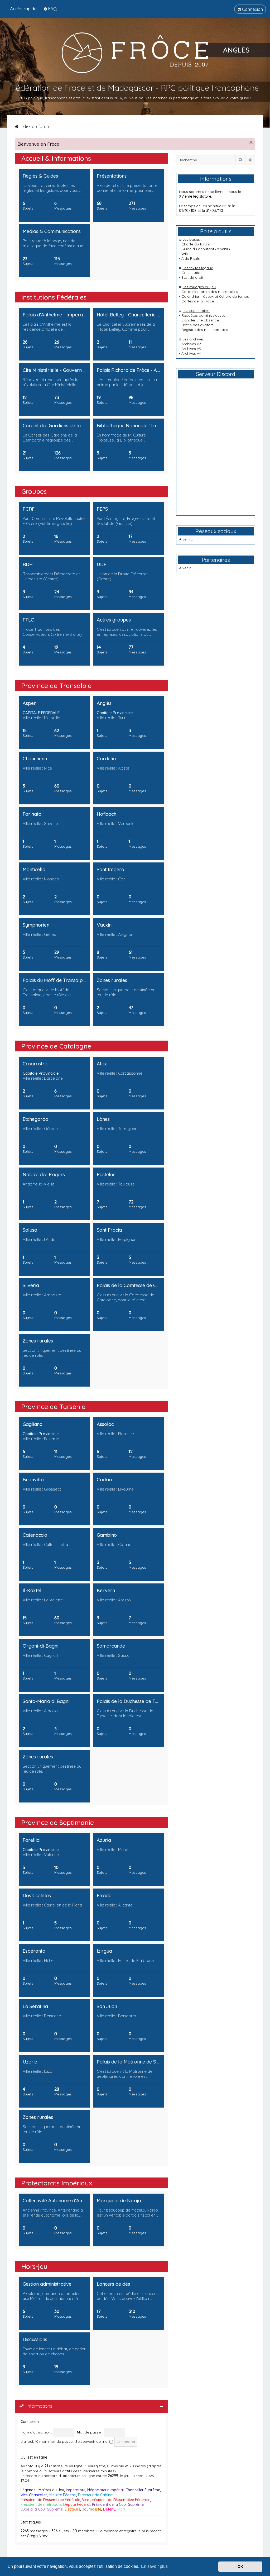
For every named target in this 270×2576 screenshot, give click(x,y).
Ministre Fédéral (62, 2495)
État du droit (192, 277)
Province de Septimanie (58, 1822)
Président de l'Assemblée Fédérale (50, 2500)
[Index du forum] (135, 53)
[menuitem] (50, 9)
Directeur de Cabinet (96, 2495)
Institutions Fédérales (54, 297)
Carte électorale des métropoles (210, 292)
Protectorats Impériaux (57, 2183)
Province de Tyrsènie (53, 1406)
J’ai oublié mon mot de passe (47, 2441)
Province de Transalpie (56, 685)
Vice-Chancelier (34, 2495)
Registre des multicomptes (205, 330)
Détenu (109, 2509)
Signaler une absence (200, 320)
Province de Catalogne (56, 1046)
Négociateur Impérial (105, 2490)
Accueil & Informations (56, 158)
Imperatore (76, 2490)
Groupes (34, 491)
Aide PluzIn (191, 258)
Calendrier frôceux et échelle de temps (215, 296)
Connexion (30, 2422)
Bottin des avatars (197, 325)
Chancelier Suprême (143, 2490)
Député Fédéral (77, 2504)
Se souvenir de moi (92, 2441)
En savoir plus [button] (154, 2566)
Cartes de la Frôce (198, 301)
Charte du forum (196, 244)
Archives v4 (191, 353)
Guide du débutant (198, 249)
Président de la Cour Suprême (118, 2504)
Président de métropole (41, 2504)
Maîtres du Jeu (51, 2490)
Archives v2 (191, 344)
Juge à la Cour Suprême (42, 2509)
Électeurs (72, 2509)
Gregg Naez (37, 2536)
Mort (121, 2509)
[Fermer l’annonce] (251, 142)
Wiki (185, 254)
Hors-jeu (34, 2266)
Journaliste (92, 2509)
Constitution (192, 273)
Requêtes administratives (203, 315)
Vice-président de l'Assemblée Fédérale (116, 2500)
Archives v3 (191, 349)
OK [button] (240, 2566)
